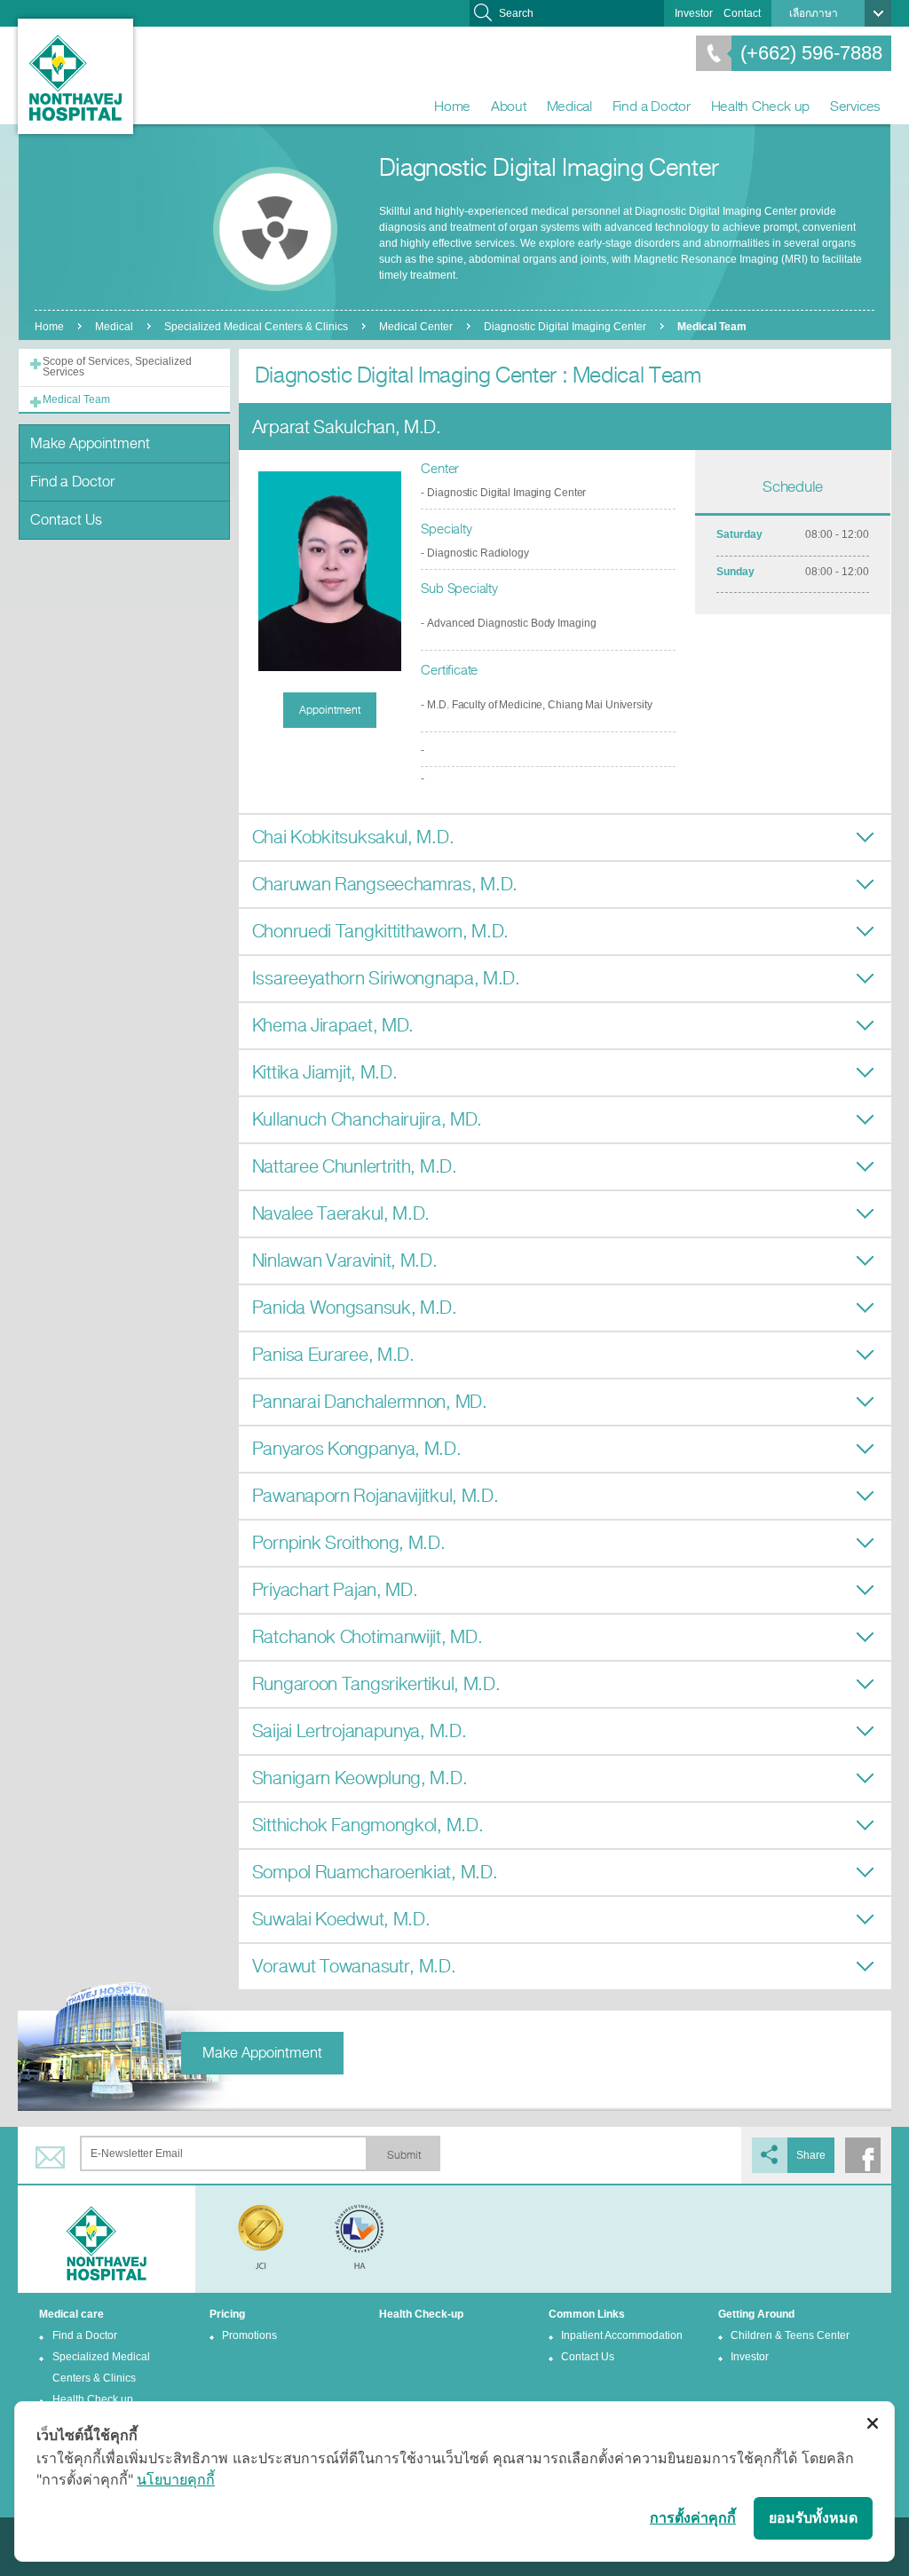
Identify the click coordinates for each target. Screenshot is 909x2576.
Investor (694, 13)
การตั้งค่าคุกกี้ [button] (693, 2517)
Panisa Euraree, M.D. (333, 1355)
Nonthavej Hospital (75, 76)
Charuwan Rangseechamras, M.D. (385, 885)
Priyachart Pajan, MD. (335, 1590)
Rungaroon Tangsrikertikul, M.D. (376, 1684)
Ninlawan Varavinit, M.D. (345, 1261)
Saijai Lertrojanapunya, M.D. (360, 1731)
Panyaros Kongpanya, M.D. (357, 1449)
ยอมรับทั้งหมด (813, 2517)
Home (452, 106)
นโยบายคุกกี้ (176, 2479)
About (509, 106)
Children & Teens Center (790, 2335)
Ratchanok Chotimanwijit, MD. (368, 1637)
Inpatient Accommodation (622, 2335)
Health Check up (761, 106)
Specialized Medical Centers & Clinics (256, 327)
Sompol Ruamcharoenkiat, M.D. (375, 1873)
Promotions (249, 2335)
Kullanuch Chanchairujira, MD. (367, 1120)
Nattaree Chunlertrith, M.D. (355, 1167)
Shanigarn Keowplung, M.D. (360, 1778)
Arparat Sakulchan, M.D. (347, 427)
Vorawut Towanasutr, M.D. (354, 1967)
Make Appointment (90, 443)
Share (811, 2155)
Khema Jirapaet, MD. (333, 1026)
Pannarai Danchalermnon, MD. (370, 1402)
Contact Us (66, 520)
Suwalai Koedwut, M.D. (341, 1920)
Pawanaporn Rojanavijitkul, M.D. (375, 1496)
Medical (569, 106)
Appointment (330, 710)
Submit (404, 2155)
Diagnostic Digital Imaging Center (565, 327)
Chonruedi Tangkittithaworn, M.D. (380, 932)
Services (855, 106)
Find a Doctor (652, 106)
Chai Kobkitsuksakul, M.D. (353, 838)
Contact (742, 13)
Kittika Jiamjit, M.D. (325, 1073)
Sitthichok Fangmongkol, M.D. (368, 1825)
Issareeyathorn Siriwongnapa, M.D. (386, 979)
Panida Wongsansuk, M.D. (355, 1308)
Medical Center (416, 327)
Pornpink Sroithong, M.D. (349, 1543)
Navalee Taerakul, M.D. (341, 1214)
